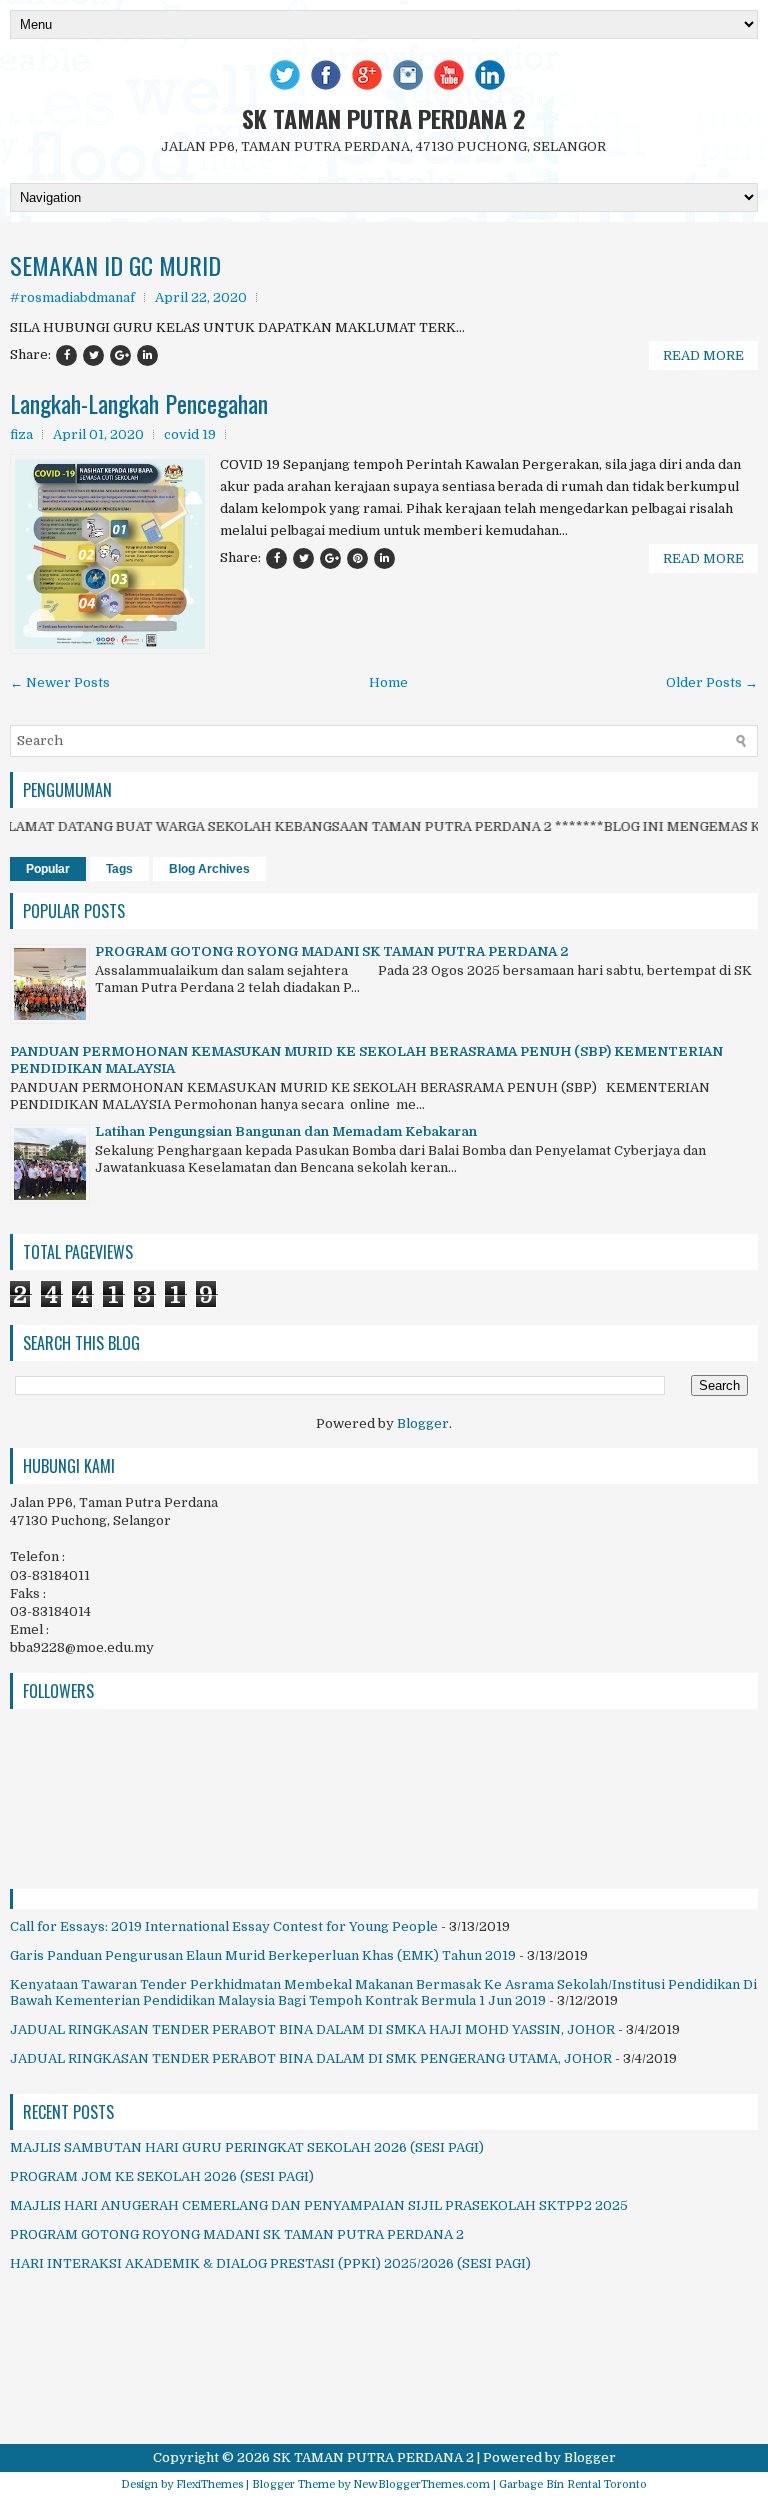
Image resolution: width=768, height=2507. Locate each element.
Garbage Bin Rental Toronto (573, 2484)
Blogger (423, 1423)
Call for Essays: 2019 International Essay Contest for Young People (224, 1926)
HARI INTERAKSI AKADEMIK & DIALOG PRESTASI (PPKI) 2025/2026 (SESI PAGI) (270, 2263)
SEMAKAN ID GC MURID (115, 265)
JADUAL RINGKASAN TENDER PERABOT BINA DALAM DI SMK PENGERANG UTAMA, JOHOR (311, 2058)
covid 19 (190, 434)
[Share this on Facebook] (66, 355)
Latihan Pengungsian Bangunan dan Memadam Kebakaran (286, 1131)
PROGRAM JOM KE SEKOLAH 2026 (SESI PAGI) (162, 2176)
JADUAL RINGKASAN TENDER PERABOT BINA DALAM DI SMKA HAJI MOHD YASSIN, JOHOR (312, 2029)
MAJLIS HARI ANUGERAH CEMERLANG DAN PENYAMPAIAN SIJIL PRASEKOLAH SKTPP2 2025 (319, 2205)
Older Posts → (712, 682)
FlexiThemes (209, 2484)
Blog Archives (209, 869)
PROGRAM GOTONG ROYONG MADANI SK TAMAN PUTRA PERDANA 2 (331, 951)
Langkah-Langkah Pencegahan (139, 403)
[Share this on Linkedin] (147, 355)
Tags (119, 869)
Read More (703, 355)
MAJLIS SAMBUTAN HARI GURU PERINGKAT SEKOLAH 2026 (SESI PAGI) (247, 2147)
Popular (48, 869)
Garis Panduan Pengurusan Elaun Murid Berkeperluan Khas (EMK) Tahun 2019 (263, 1955)
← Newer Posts (60, 682)
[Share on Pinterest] (357, 558)
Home (388, 682)
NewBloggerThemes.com (421, 2484)
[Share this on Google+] (120, 355)
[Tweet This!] (93, 355)
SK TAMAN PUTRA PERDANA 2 (384, 118)
